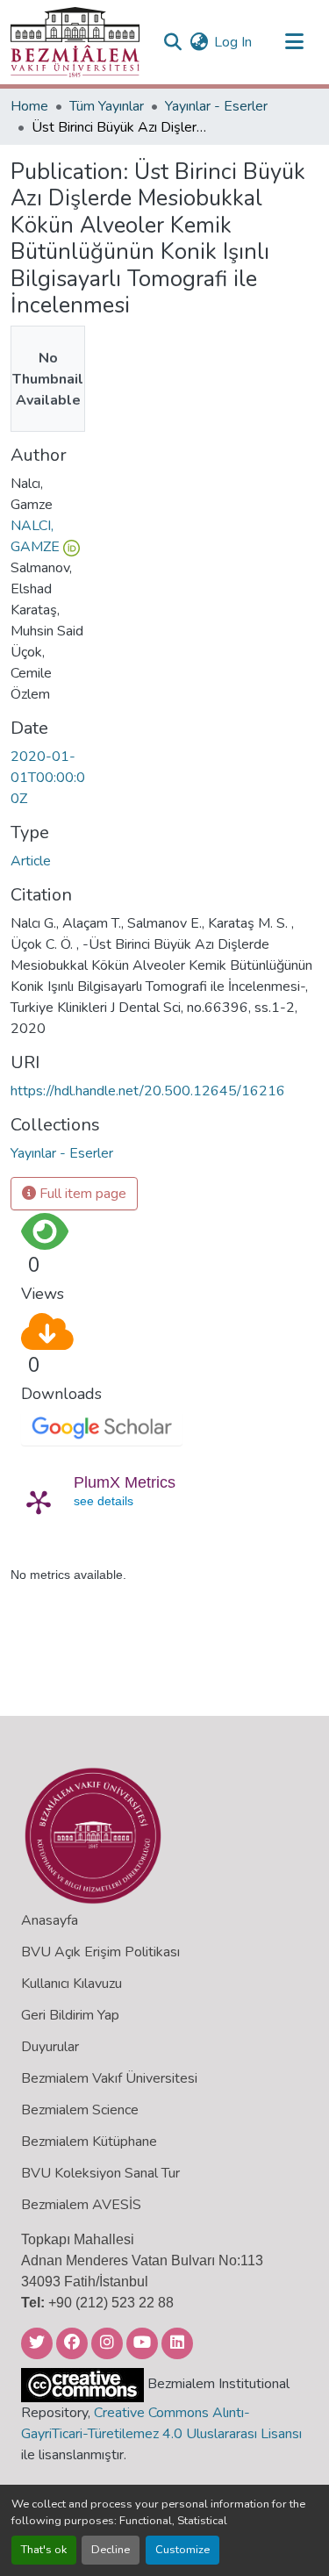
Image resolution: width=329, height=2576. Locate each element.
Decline (111, 2550)
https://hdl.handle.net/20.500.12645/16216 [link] (148, 1091)
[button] (75, 42)
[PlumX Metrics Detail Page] (39, 1502)
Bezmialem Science (80, 2110)
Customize (182, 2550)
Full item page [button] (81, 1194)
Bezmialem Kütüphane (89, 2142)
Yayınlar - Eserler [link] (216, 106)
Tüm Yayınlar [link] (107, 106)
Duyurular (50, 2047)
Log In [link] (233, 42)
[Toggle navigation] (294, 42)
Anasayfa (50, 1920)
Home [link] (29, 106)
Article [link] (31, 861)
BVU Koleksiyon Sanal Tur (100, 2173)
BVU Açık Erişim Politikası (100, 1952)
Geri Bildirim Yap (70, 2015)
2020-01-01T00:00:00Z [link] (48, 778)
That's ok (44, 2550)
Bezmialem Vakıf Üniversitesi (109, 2078)
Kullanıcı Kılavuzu (72, 1984)
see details (104, 1501)
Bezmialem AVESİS (81, 2205)
